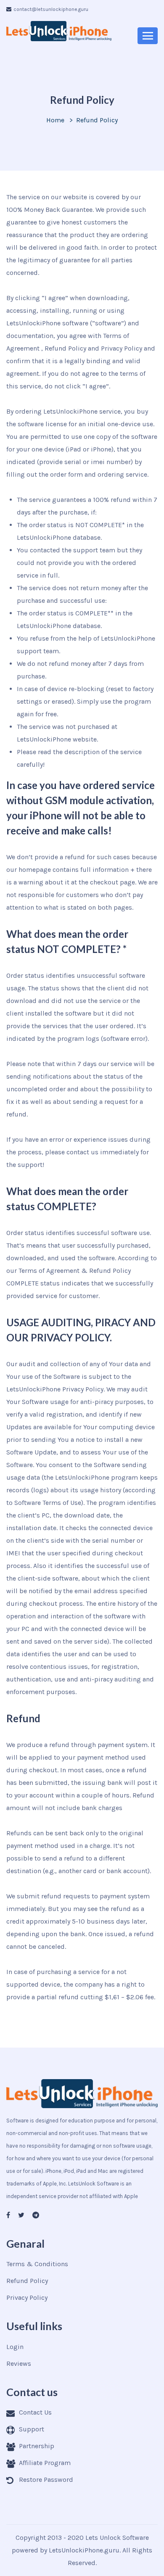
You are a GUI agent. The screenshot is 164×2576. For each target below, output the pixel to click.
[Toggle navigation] (148, 36)
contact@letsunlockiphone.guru (51, 9)
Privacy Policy (27, 2298)
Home (55, 120)
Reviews (19, 2364)
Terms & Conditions (37, 2264)
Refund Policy (27, 2281)
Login (15, 2347)
